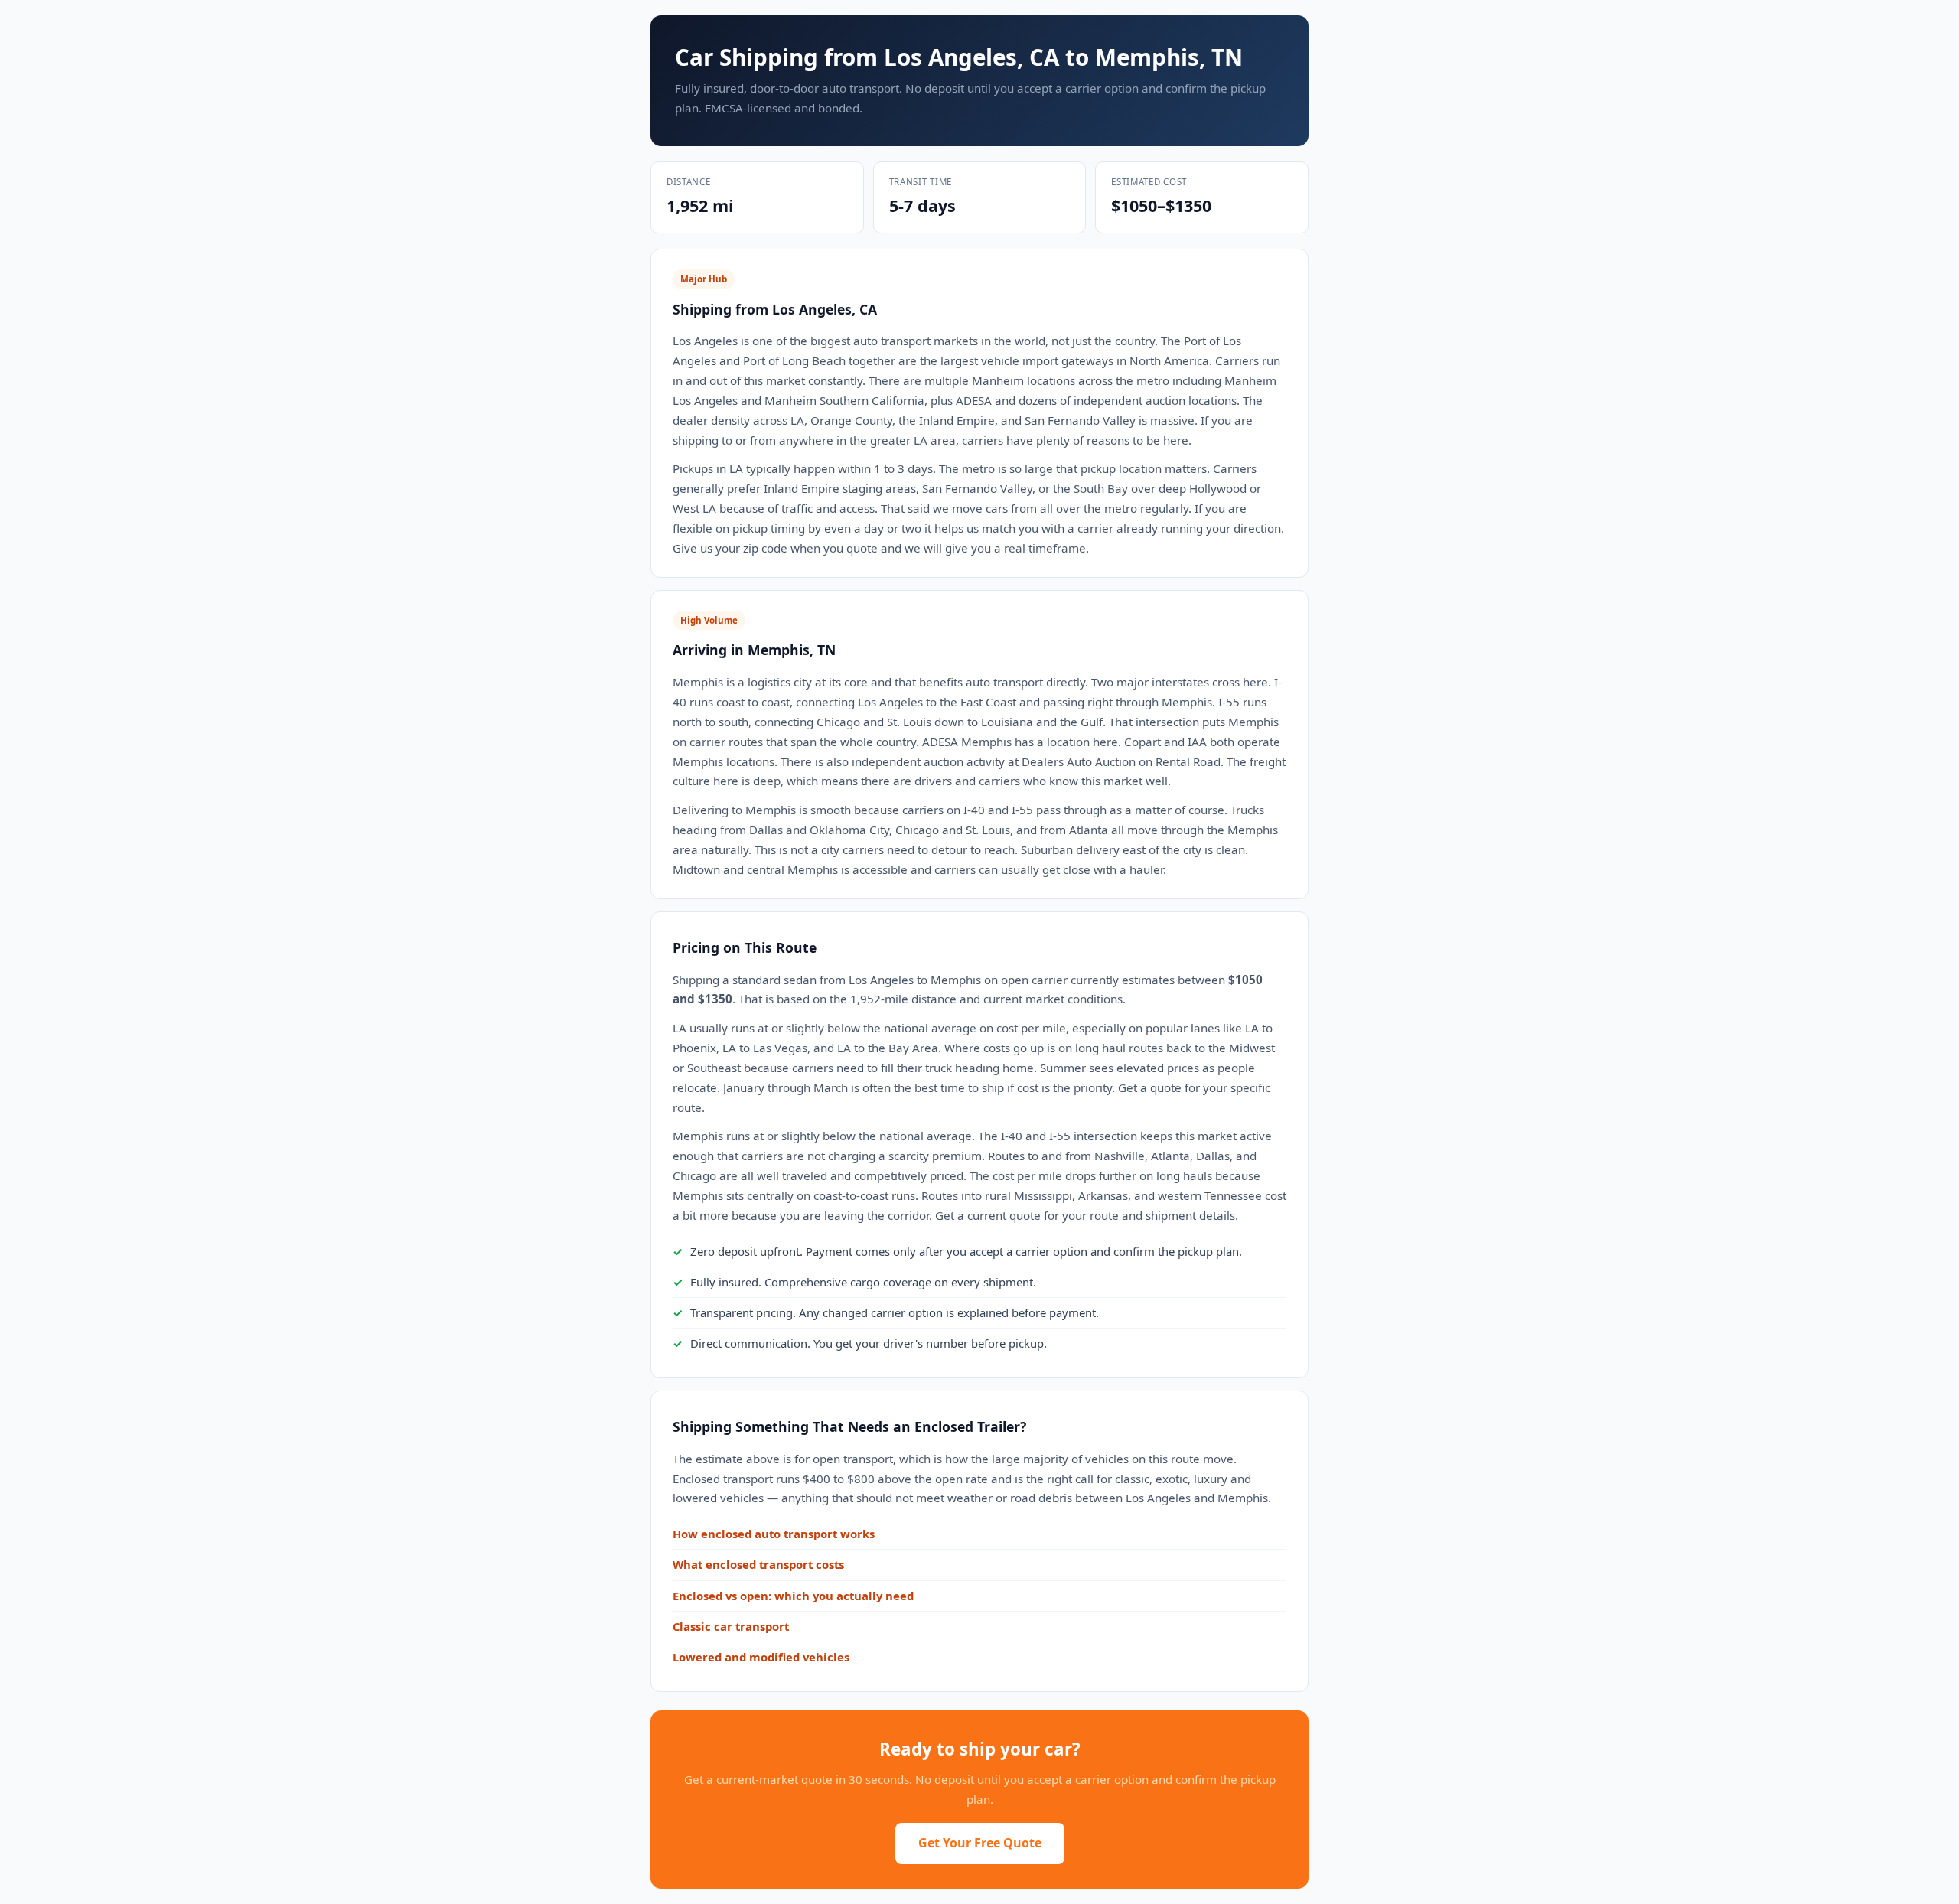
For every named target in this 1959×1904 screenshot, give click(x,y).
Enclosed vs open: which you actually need (793, 1596)
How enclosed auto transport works (774, 1534)
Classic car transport (731, 1626)
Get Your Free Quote (980, 1843)
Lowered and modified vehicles (761, 1657)
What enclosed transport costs (758, 1564)
